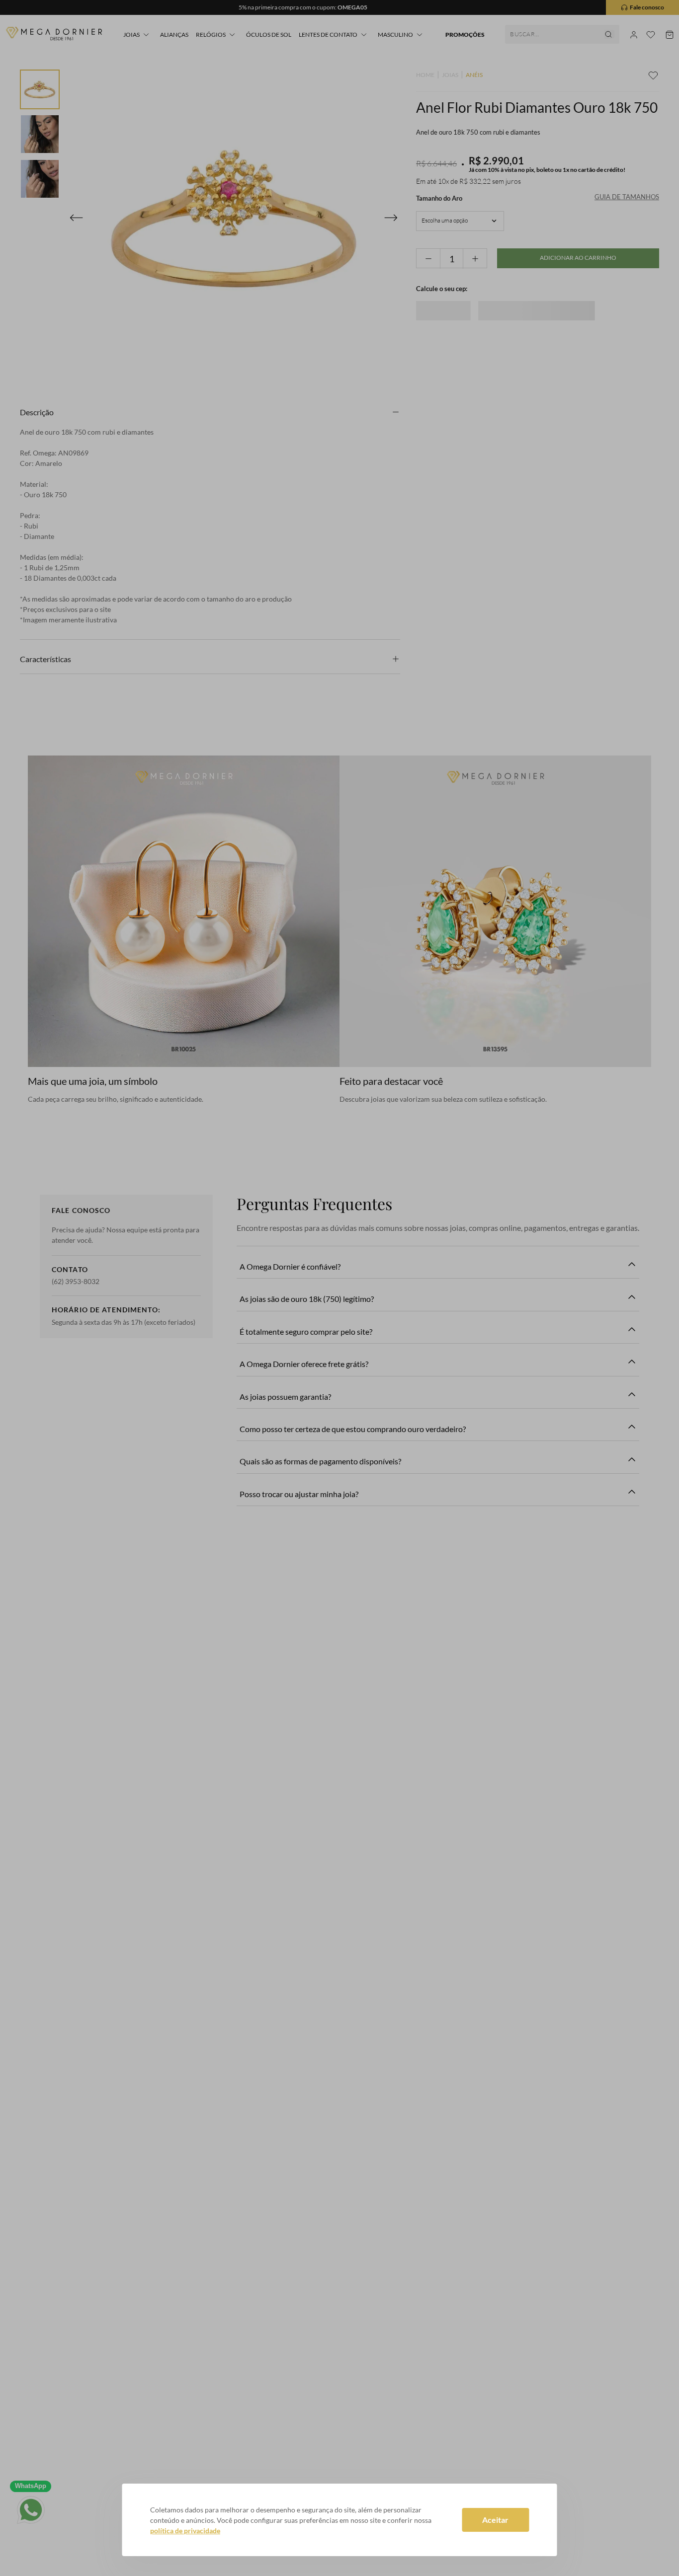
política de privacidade (185, 2531)
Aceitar (495, 2520)
